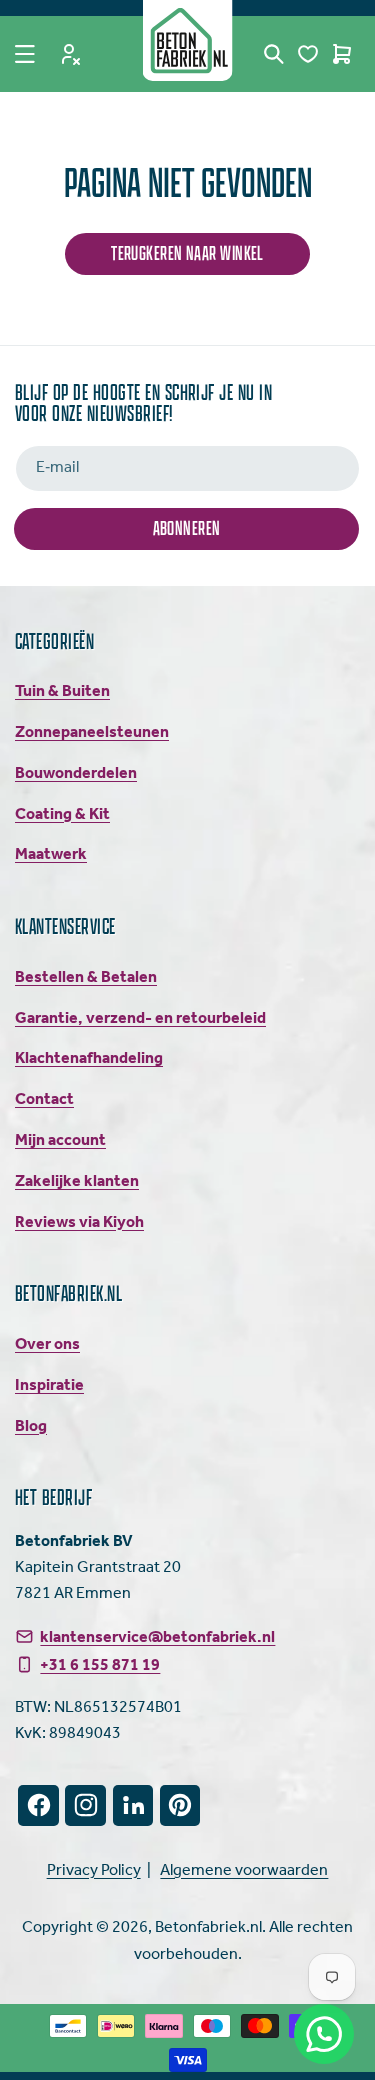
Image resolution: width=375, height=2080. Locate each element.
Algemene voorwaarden (244, 1871)
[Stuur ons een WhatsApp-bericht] (324, 2034)
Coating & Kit (62, 814)
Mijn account (60, 1140)
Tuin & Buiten (62, 691)
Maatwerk (51, 854)
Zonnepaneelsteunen (92, 732)
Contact (44, 1099)
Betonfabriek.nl (208, 1927)
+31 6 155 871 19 (100, 1665)
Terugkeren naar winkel (187, 252)
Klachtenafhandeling (89, 1058)
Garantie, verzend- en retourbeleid (140, 1018)
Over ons (47, 1344)
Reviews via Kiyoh (79, 1222)
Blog (31, 1426)
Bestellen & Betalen (86, 977)
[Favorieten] (308, 54)
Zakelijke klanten (77, 1181)
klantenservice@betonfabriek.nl (157, 1637)
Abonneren (187, 527)
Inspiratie (49, 1385)
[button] (25, 54)
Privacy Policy (94, 1871)
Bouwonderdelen (76, 773)
